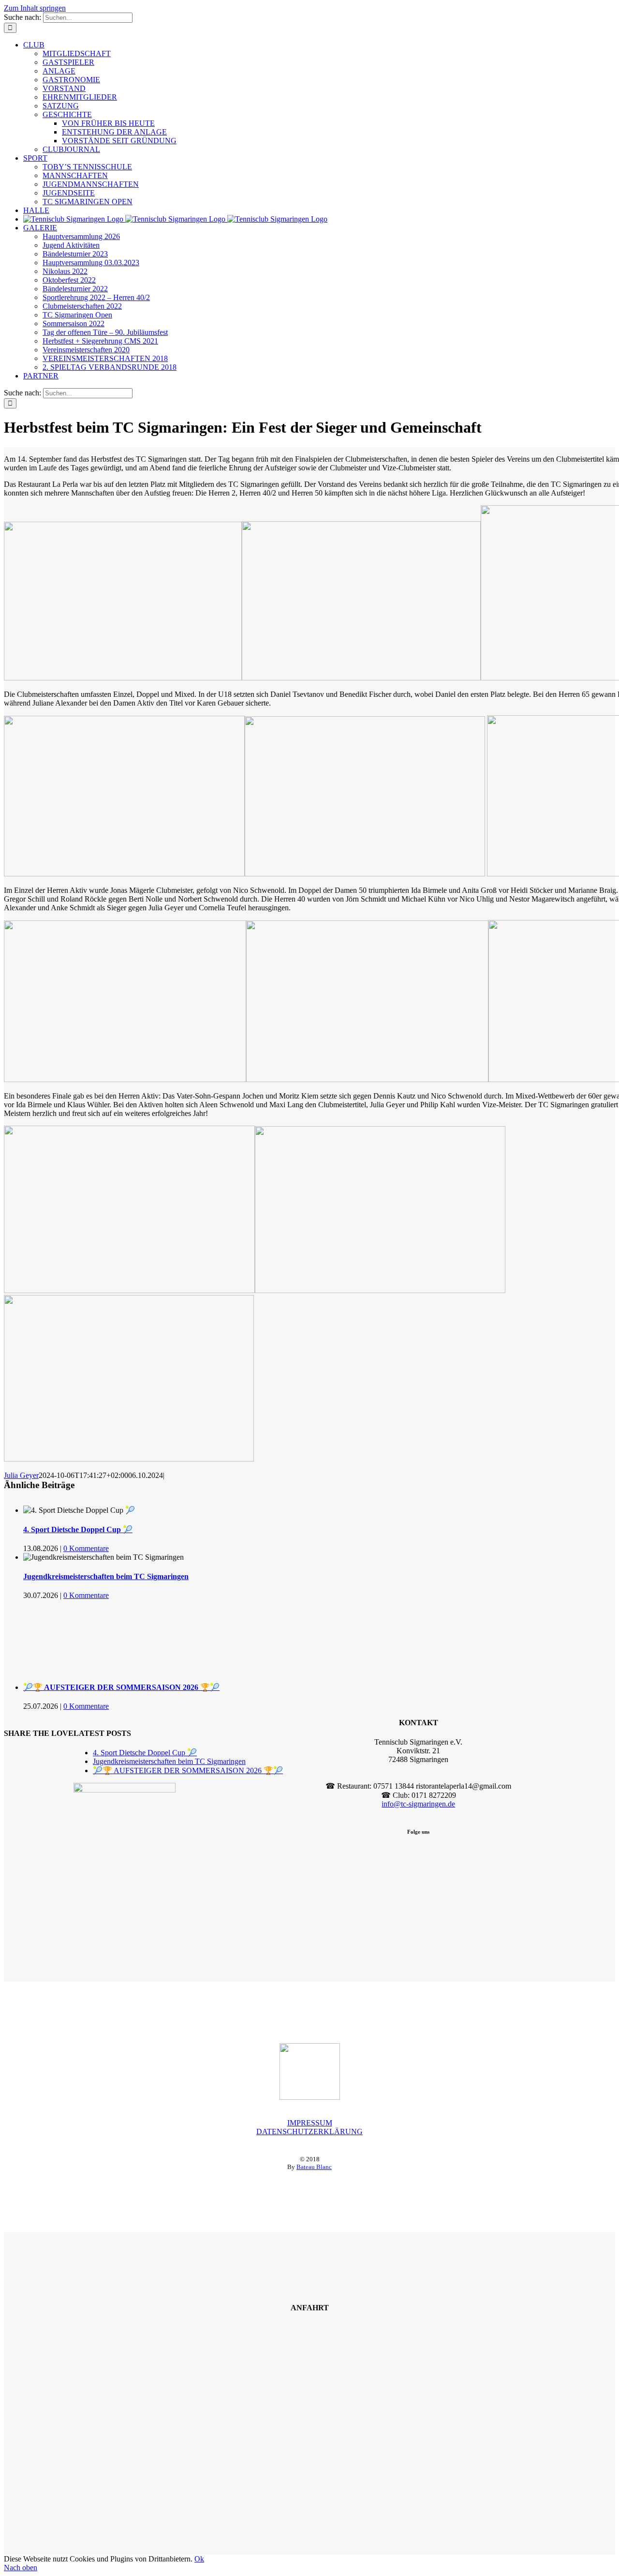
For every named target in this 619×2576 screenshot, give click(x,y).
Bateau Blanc (314, 2167)
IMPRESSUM (310, 2123)
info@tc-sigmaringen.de (418, 1804)
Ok (199, 2559)
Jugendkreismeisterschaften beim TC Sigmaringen (106, 1576)
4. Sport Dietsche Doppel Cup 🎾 (78, 1529)
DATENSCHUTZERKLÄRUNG (309, 2132)
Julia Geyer (21, 1475)
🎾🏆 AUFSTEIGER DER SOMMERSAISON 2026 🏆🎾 (121, 1687)
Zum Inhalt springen (35, 8)
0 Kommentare (86, 1548)
